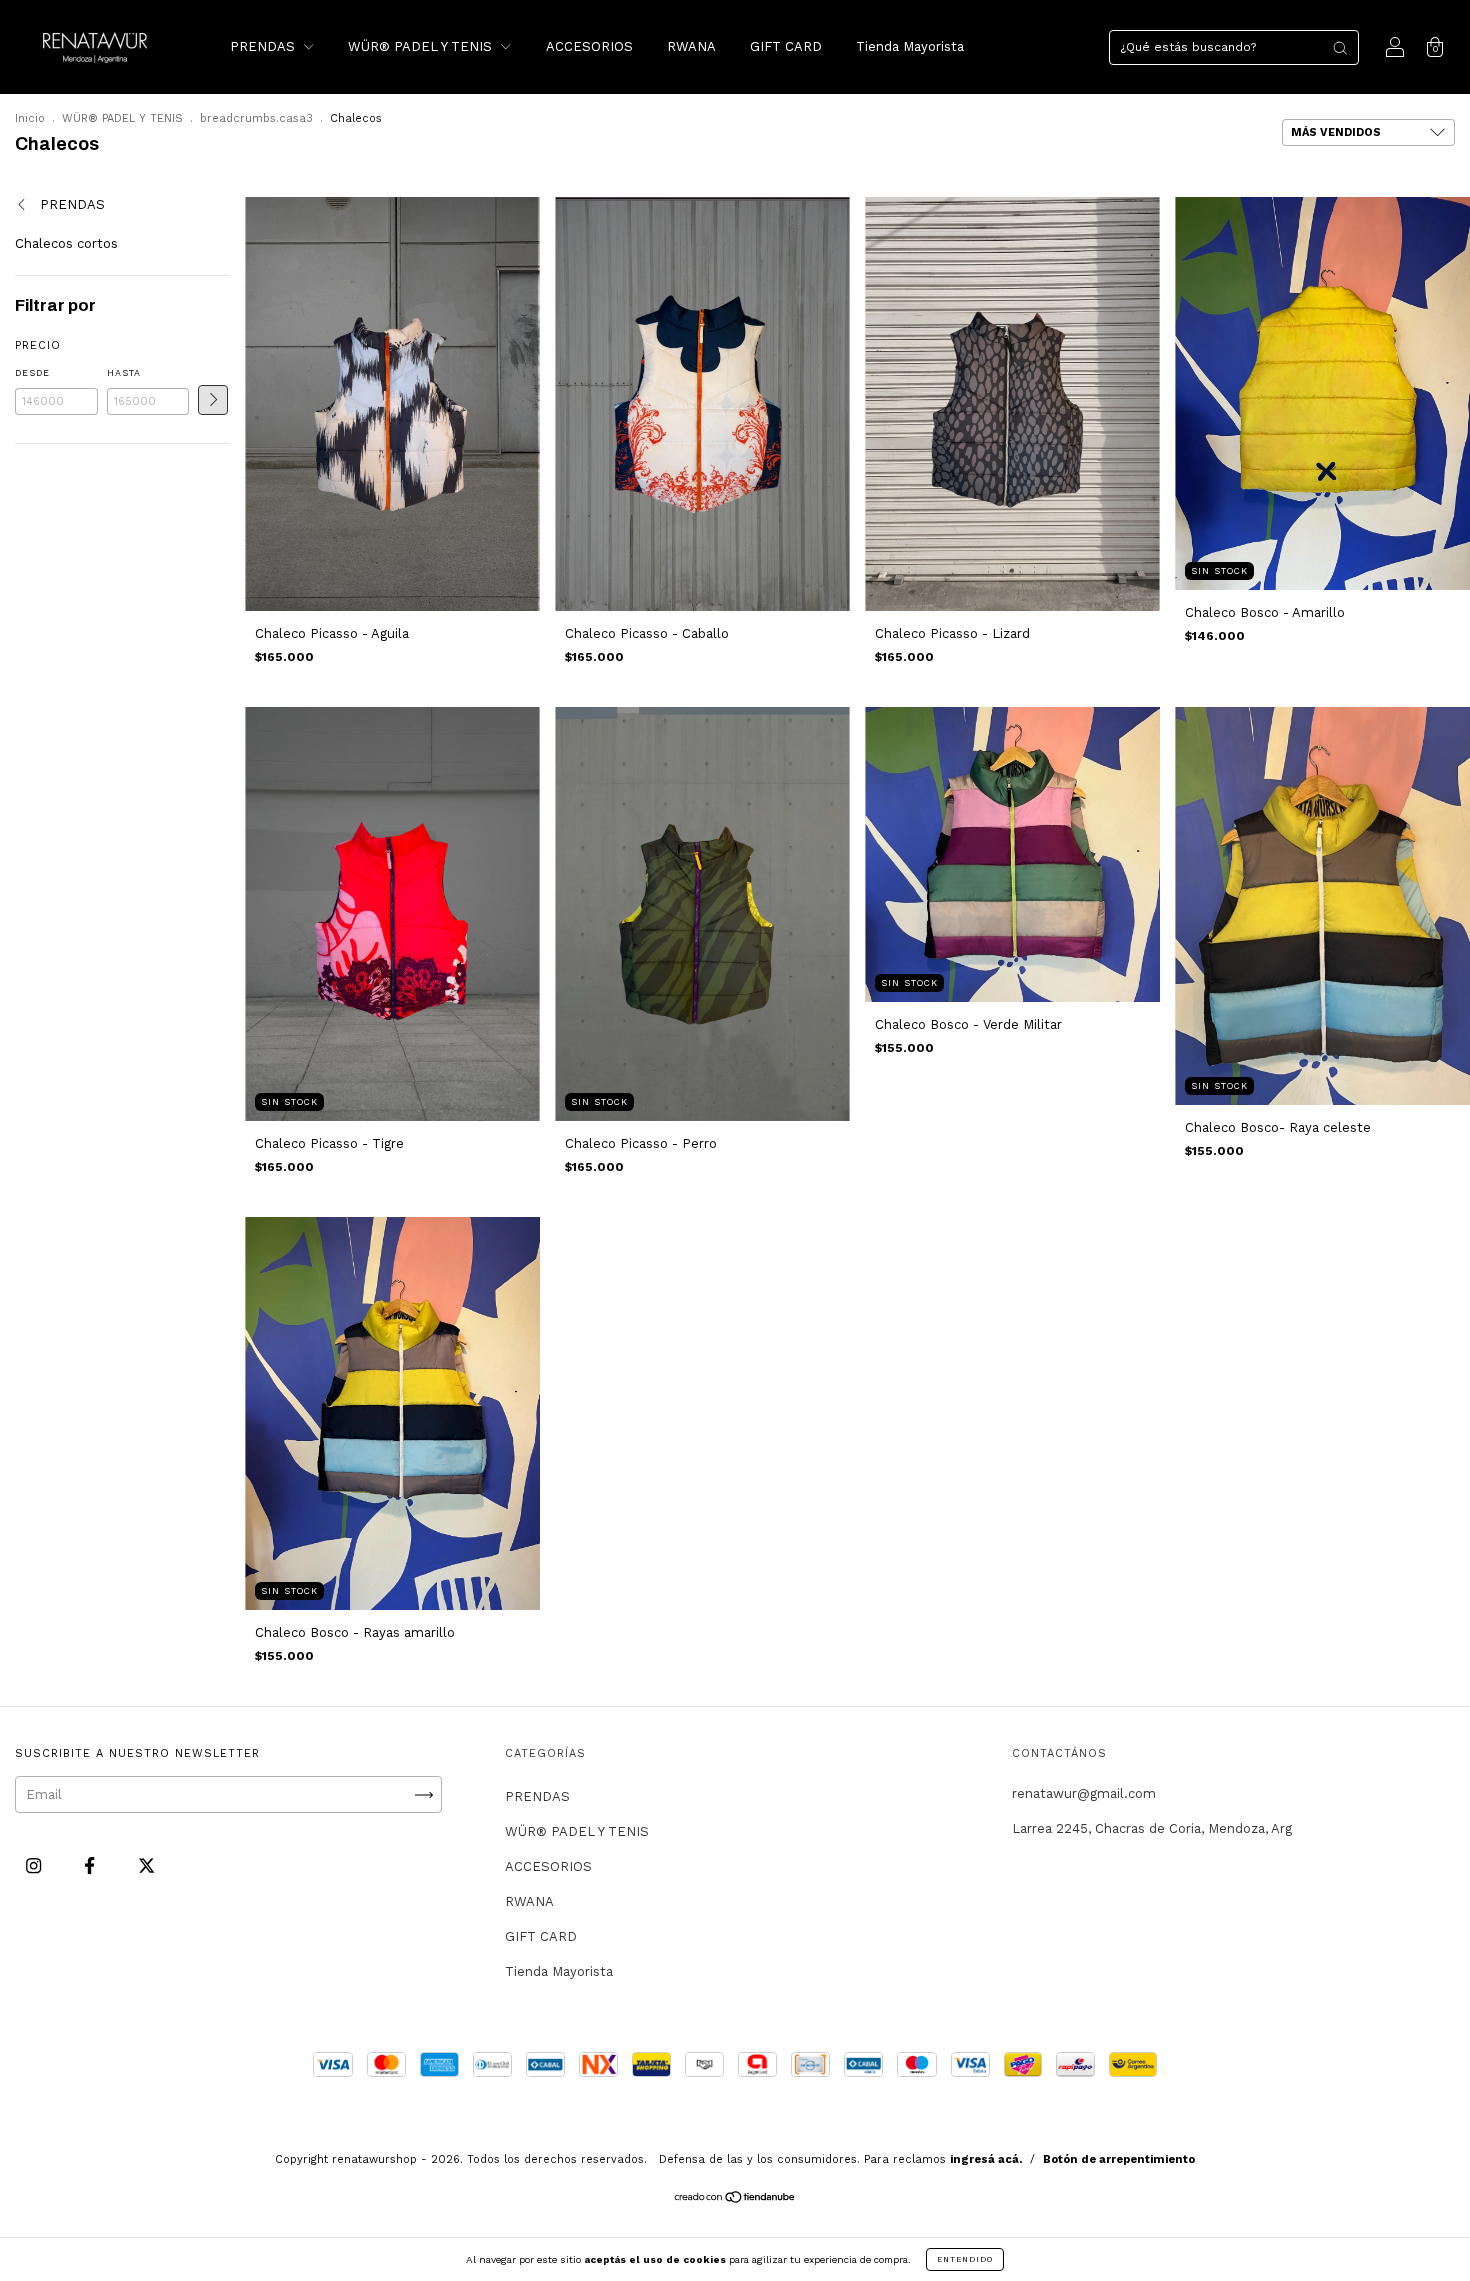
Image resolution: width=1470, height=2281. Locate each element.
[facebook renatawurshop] (91, 1866)
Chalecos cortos (66, 243)
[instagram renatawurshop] (35, 1866)
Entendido (965, 2259)
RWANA (691, 46)
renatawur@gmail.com (1084, 1793)
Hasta (124, 373)
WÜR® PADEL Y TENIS (422, 46)
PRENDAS (264, 46)
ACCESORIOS (589, 46)
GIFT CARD (786, 46)
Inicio (30, 118)
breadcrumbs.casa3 (256, 118)
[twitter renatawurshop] (146, 1866)
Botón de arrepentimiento (1119, 2159)
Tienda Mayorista (910, 46)
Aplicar (213, 400)
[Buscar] (1340, 48)
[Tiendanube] (735, 2199)
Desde (32, 373)
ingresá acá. (986, 2159)
